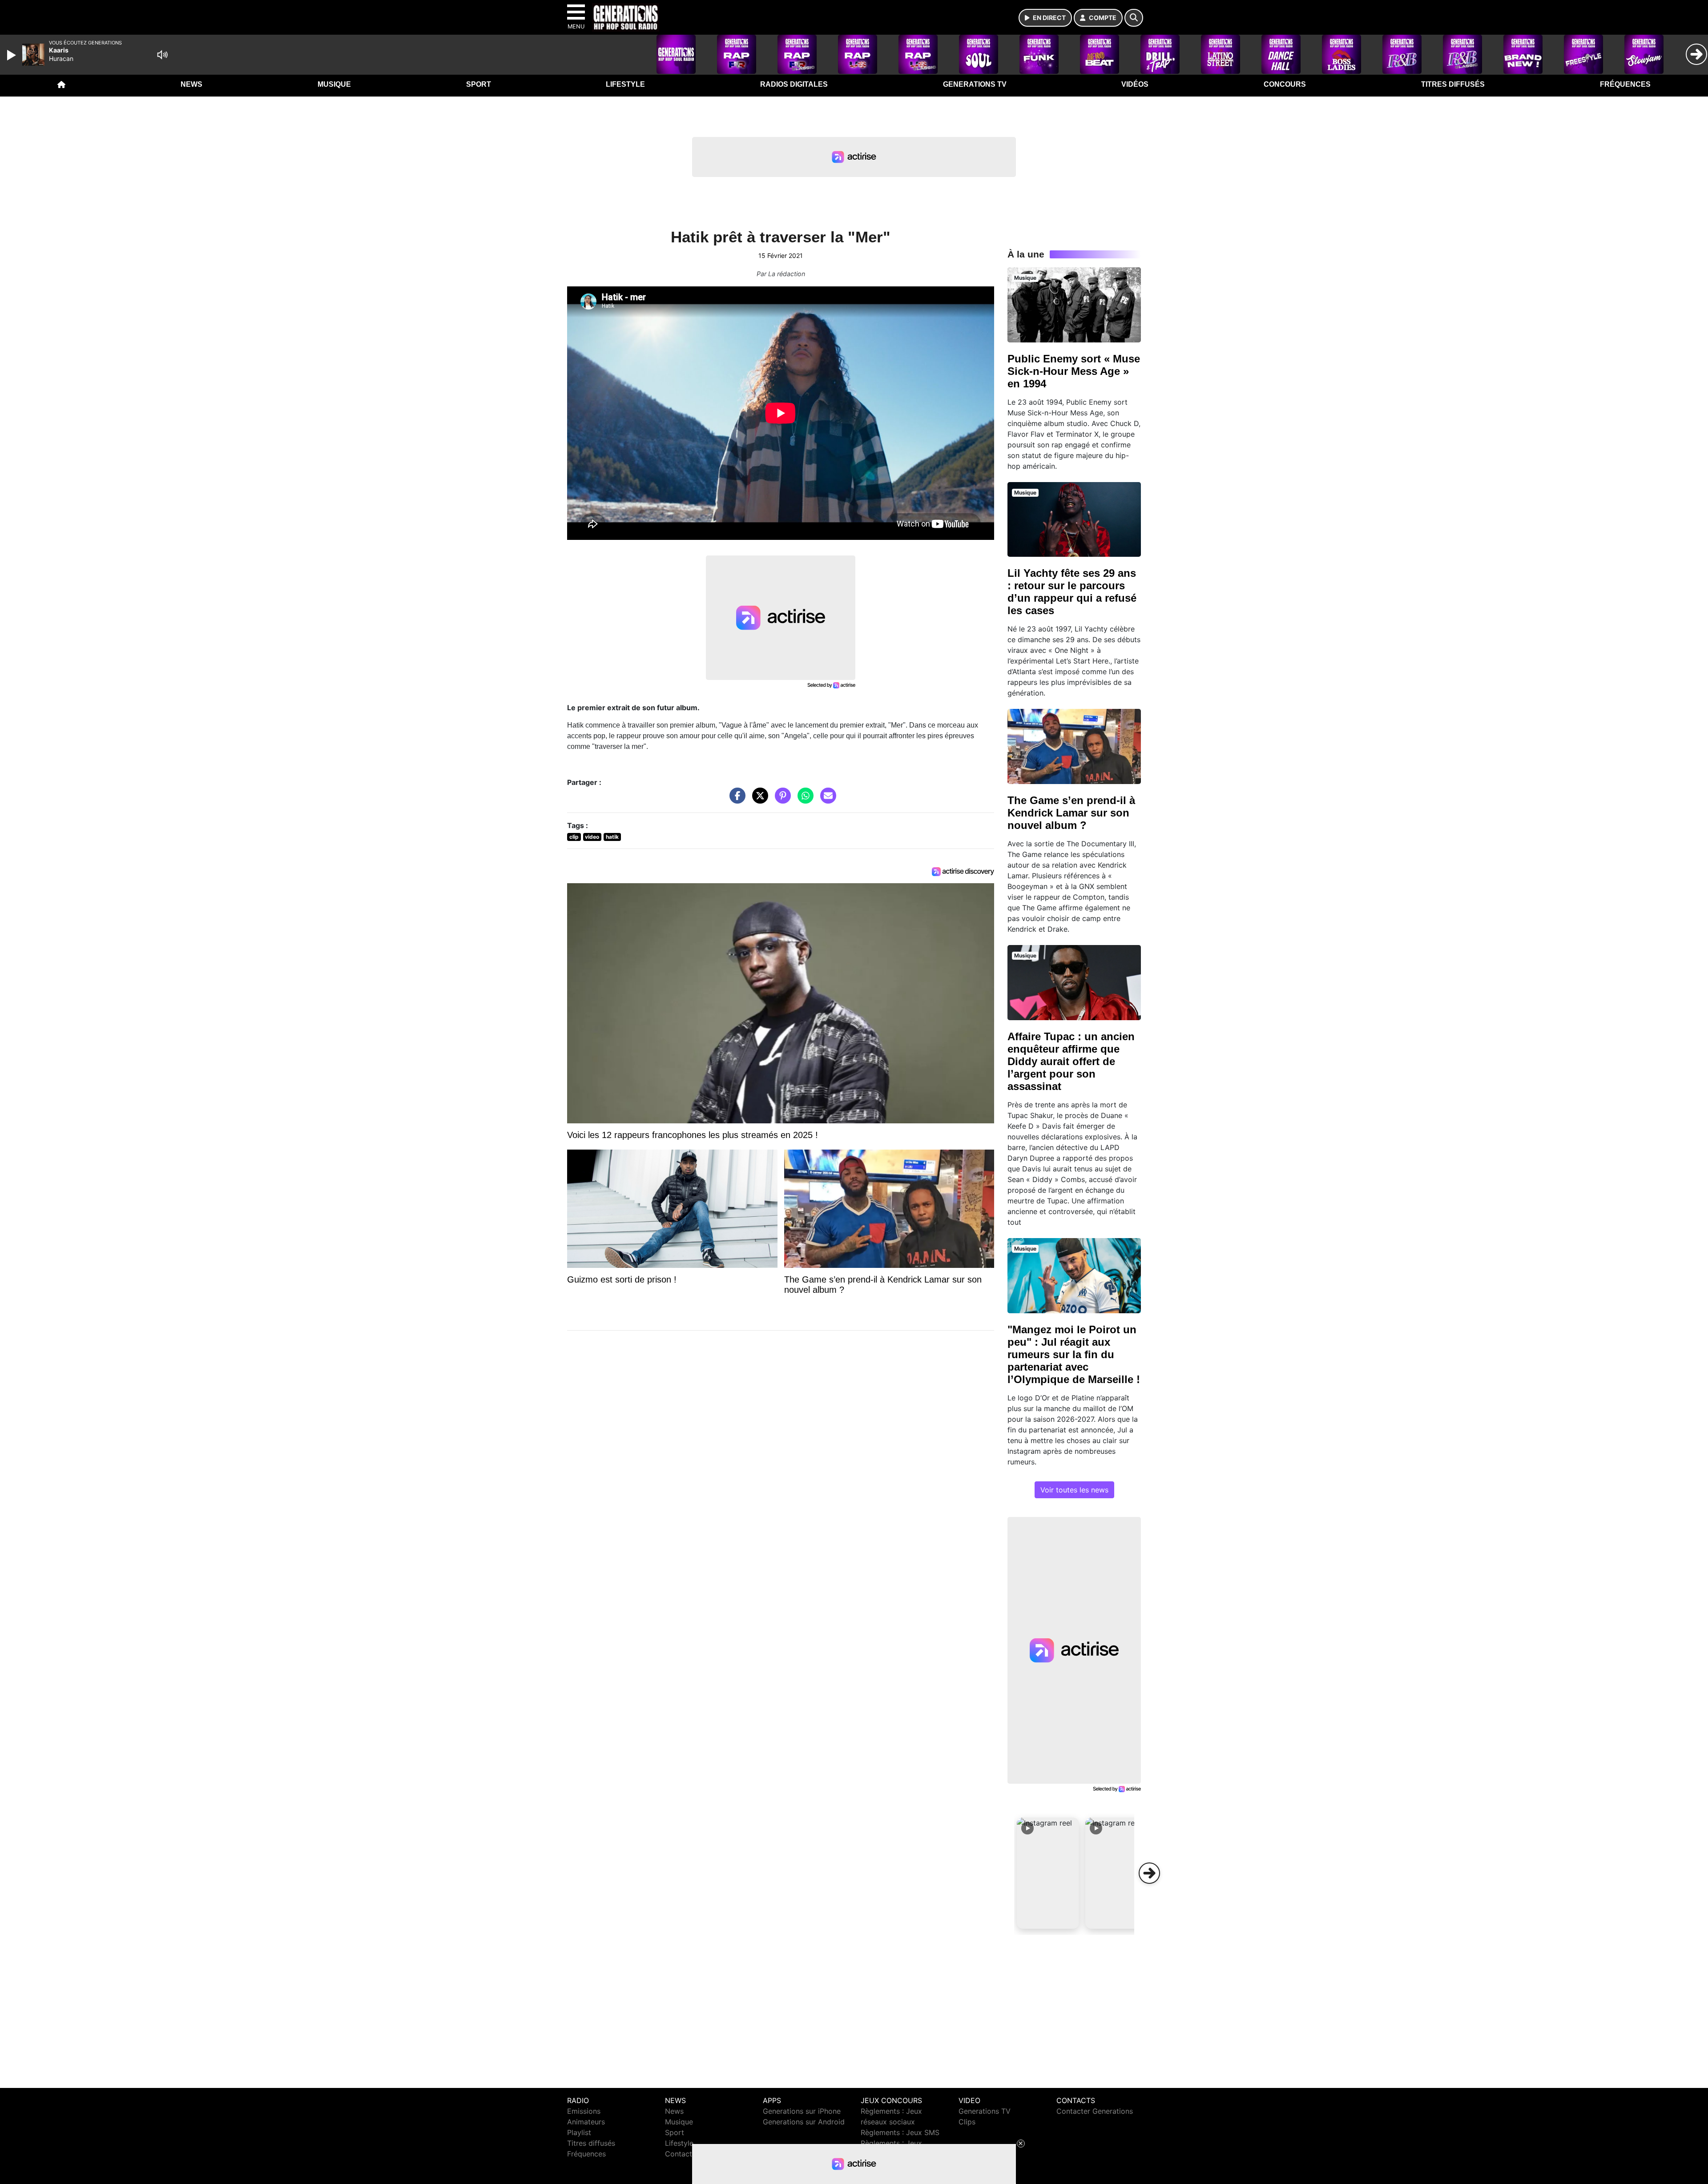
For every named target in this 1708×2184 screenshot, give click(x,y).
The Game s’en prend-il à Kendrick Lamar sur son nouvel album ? (1071, 813)
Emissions (584, 2111)
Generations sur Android (804, 2122)
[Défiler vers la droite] (1149, 1873)
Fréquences (1625, 84)
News (191, 84)
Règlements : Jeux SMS (900, 2132)
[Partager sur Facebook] (735, 800)
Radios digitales (794, 84)
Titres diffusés (1453, 84)
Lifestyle (625, 84)
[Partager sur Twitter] (758, 800)
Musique (334, 84)
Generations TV (975, 84)
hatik (612, 837)
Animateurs (586, 2122)
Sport (479, 84)
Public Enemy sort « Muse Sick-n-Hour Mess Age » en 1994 (1074, 371)
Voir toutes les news (1074, 1490)
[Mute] (162, 55)
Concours (1285, 84)
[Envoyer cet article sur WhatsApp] (803, 800)
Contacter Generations (1095, 2111)
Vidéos (1135, 84)
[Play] (12, 55)
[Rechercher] (1134, 18)
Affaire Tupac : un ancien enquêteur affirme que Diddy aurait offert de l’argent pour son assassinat (1071, 1061)
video (592, 837)
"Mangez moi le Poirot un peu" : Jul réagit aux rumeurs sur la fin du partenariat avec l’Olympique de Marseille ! (1074, 1354)
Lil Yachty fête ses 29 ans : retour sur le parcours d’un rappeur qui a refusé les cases (1072, 592)
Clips (967, 2122)
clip (574, 837)
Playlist (579, 2132)
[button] (1048, 1873)
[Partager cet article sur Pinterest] (781, 800)
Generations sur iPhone (802, 2111)
